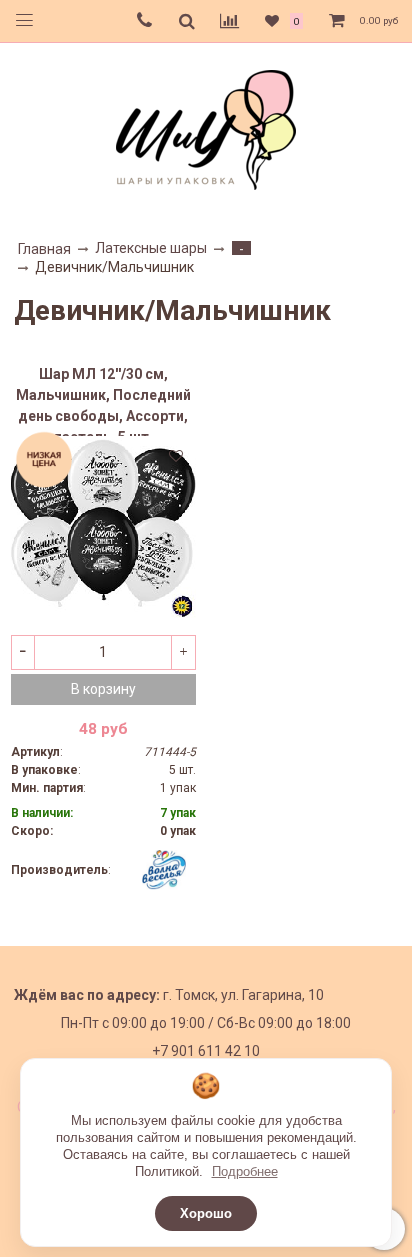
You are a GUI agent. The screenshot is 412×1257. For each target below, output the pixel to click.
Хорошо (206, 1213)
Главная (44, 249)
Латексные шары (151, 248)
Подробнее (245, 1171)
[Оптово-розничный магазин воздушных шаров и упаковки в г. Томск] (206, 125)
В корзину (103, 689)
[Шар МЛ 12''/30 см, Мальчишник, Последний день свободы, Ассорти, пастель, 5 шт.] (103, 528)
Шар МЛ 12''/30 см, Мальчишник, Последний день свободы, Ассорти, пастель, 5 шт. (103, 401)
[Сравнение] (229, 21)
